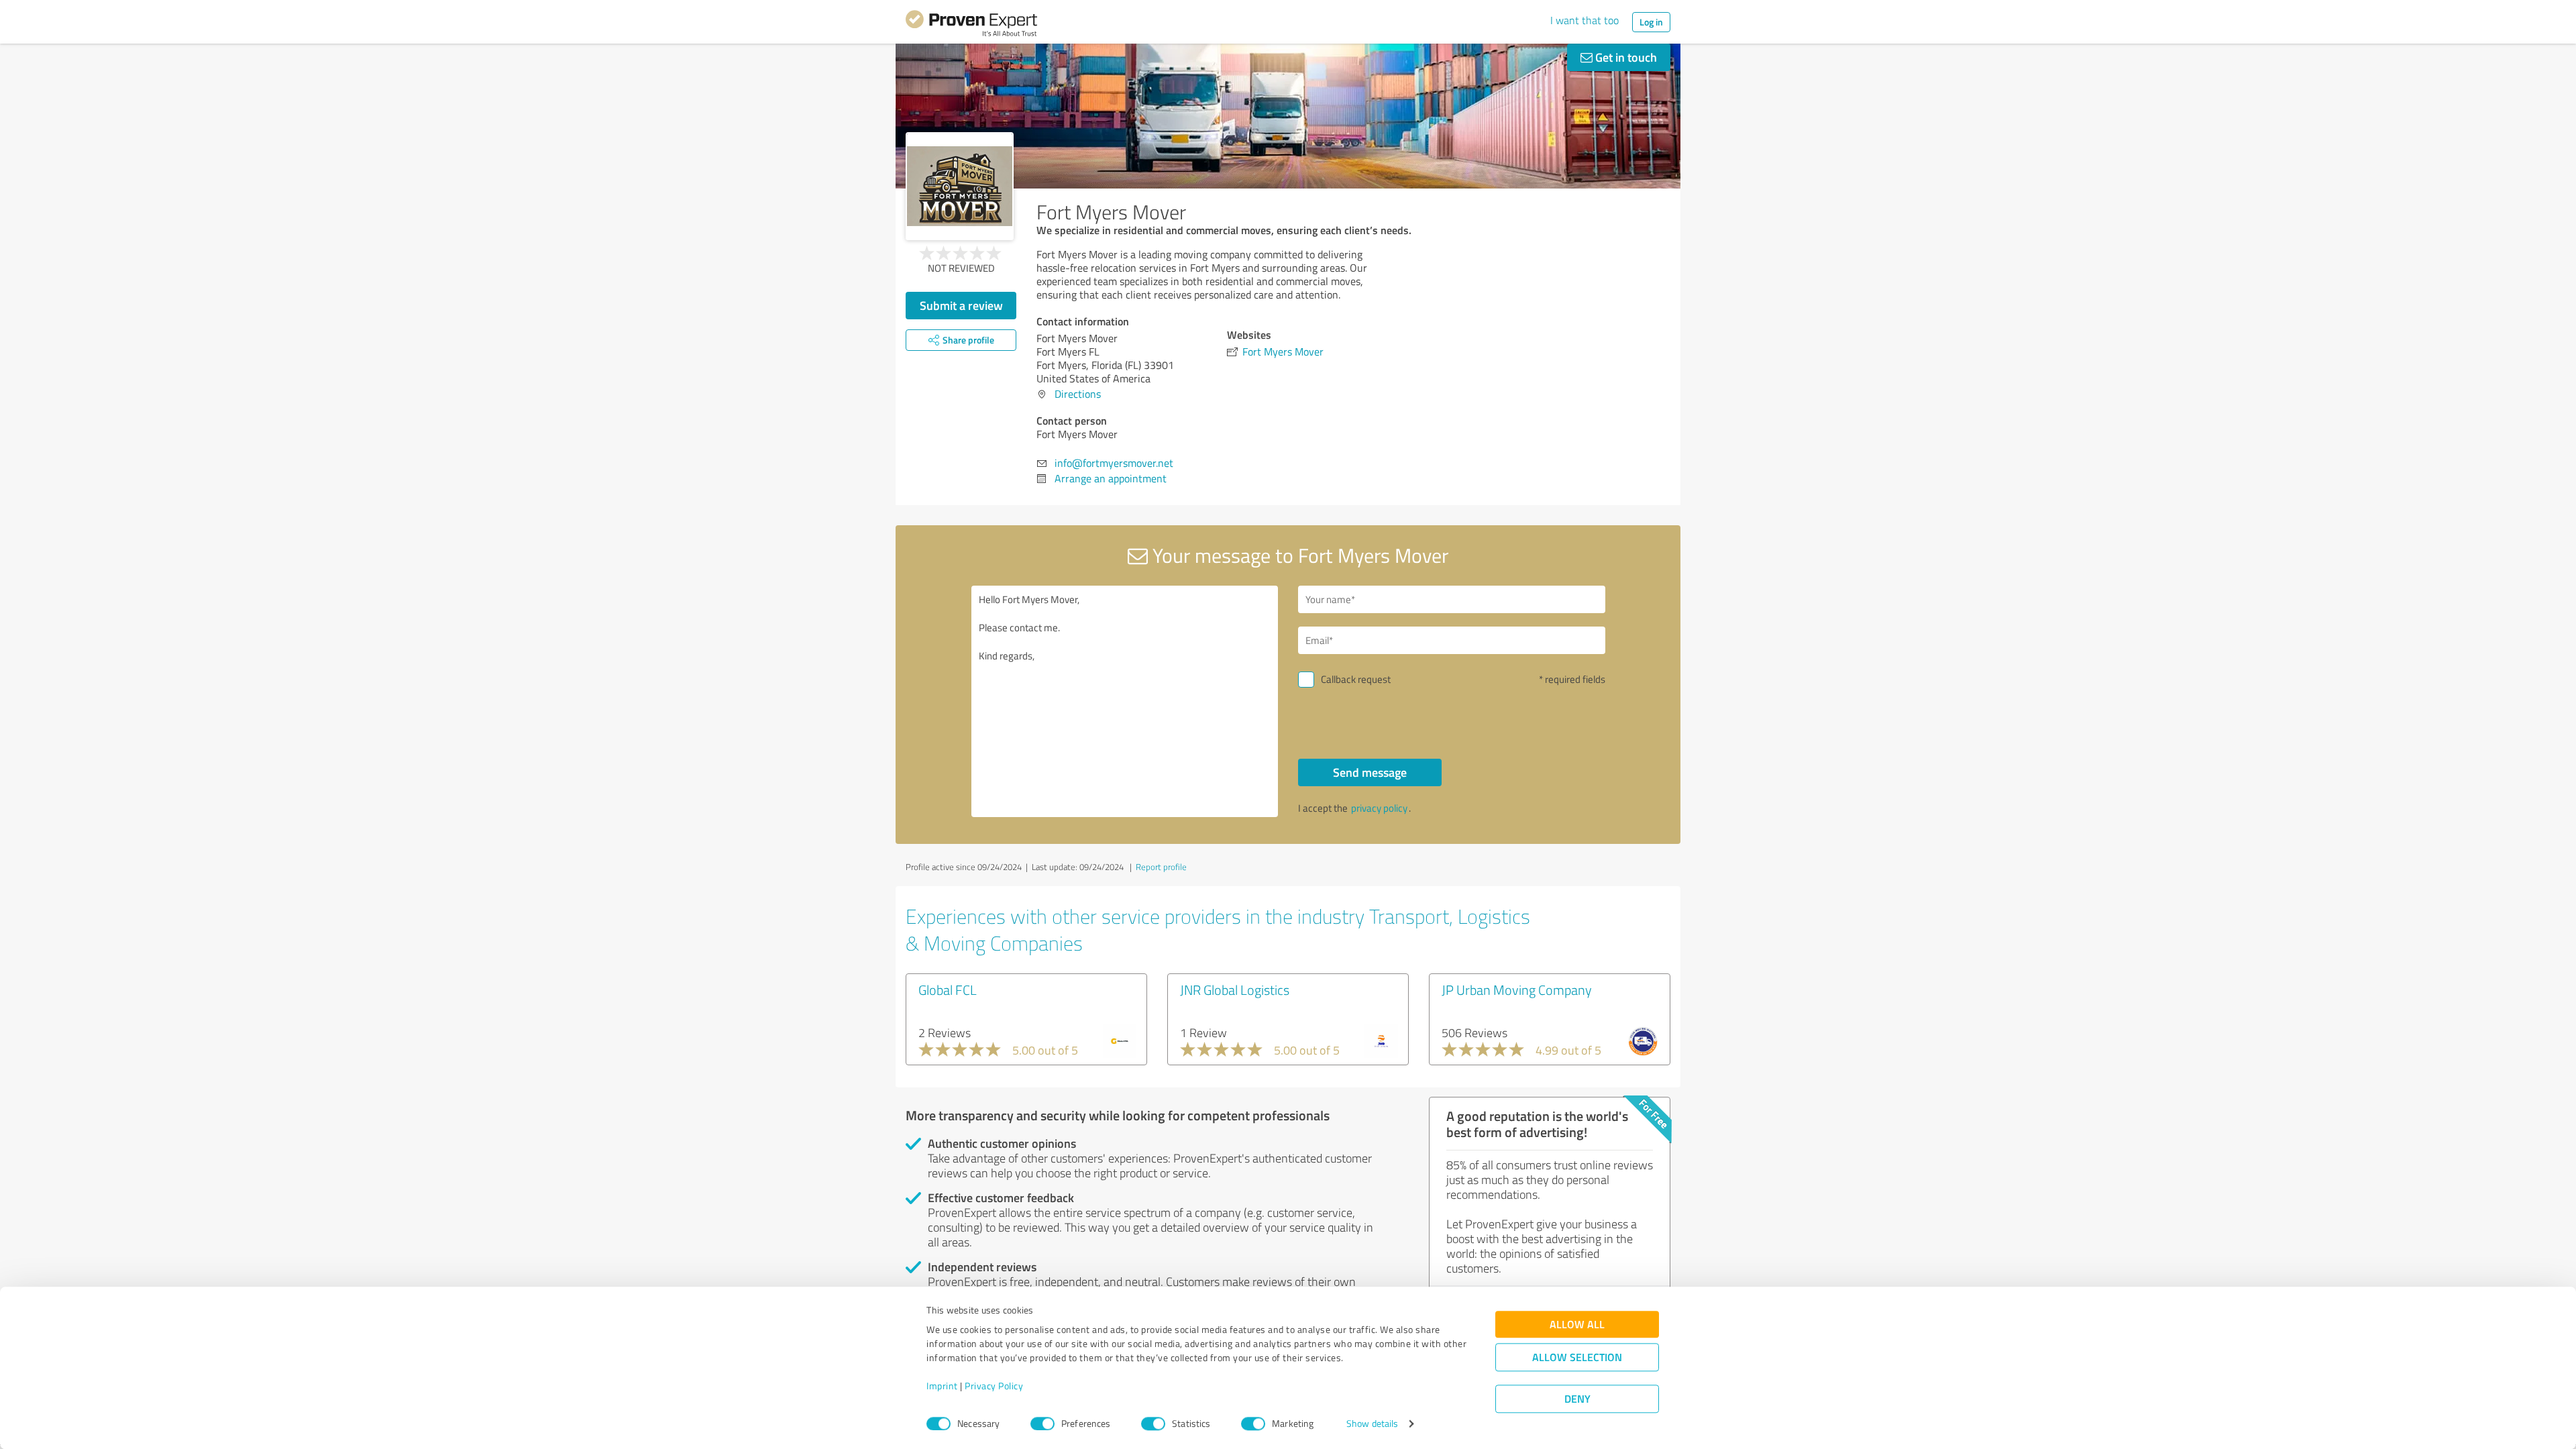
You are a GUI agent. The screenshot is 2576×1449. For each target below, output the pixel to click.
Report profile (1161, 867)
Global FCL (948, 989)
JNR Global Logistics (1235, 989)
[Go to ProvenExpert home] (971, 25)
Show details (1372, 1424)
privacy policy (1379, 808)
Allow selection (1577, 1357)
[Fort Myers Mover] (960, 186)
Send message (1370, 772)
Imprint (942, 1386)
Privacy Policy (994, 1386)
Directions (1078, 394)
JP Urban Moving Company (1517, 989)
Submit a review (961, 305)
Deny (1577, 1399)
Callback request (1356, 679)
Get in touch (1625, 57)
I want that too (1585, 20)
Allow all (1577, 1325)
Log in (1651, 22)
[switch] (1042, 1424)
